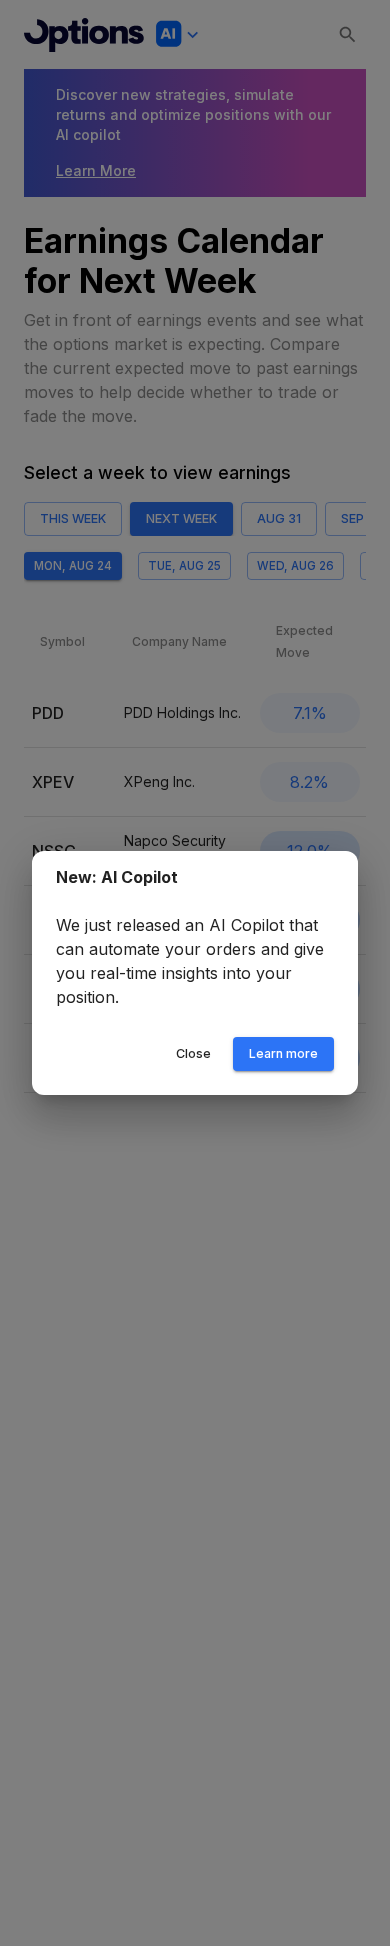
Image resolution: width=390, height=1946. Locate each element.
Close (193, 1053)
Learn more (283, 1053)
